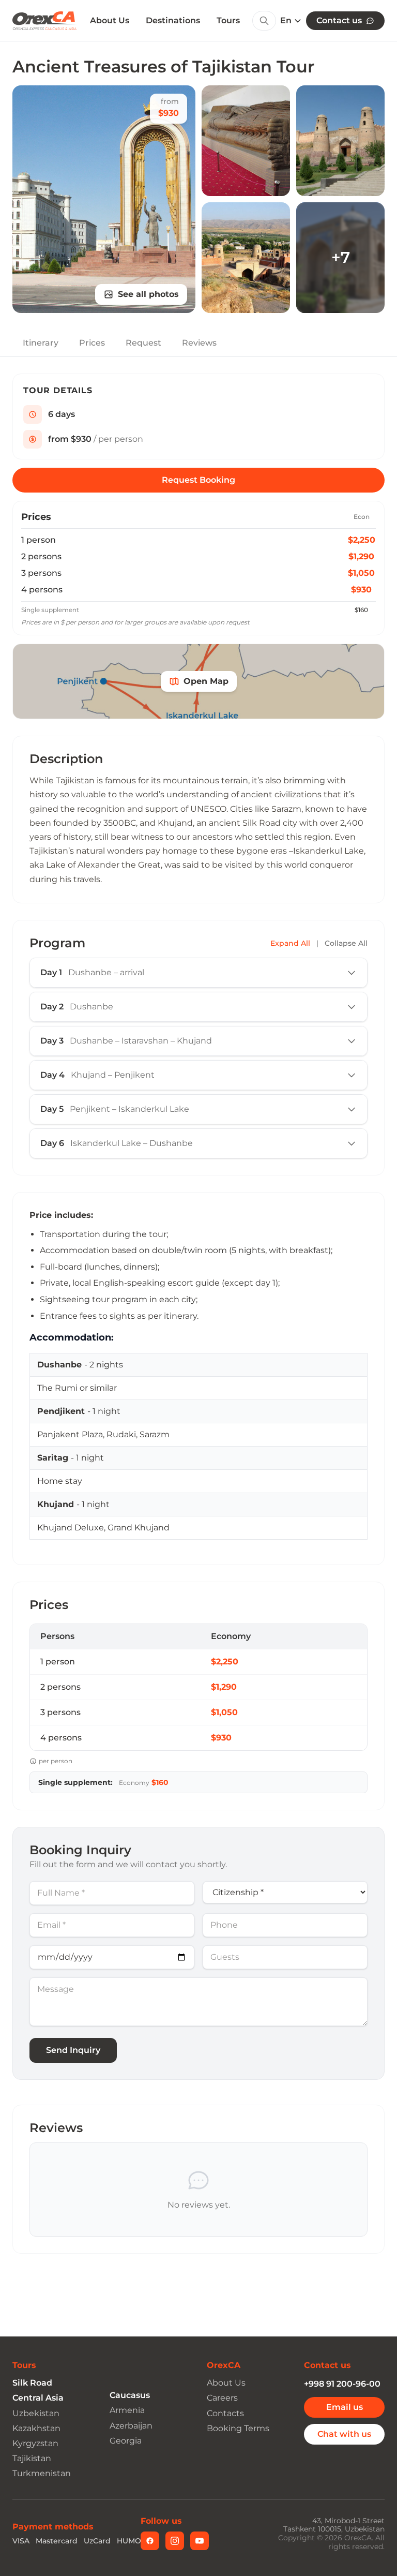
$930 (361, 590)
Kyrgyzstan (35, 2443)
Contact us (339, 20)
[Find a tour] (264, 21)
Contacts (225, 2413)
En (286, 21)
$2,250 (362, 540)
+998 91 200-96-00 (342, 2384)
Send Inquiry (73, 2050)
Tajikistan (32, 2458)
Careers (222, 2398)
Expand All (290, 943)
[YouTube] (200, 2541)
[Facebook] (150, 2541)
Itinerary (41, 343)
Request (143, 343)
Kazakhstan (36, 2428)
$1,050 (361, 573)
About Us (110, 21)
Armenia (127, 2410)
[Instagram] (175, 2541)
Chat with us (344, 2434)
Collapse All (346, 943)
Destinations (173, 20)
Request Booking (198, 480)
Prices (92, 343)
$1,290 (361, 556)
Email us (345, 2407)
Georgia (126, 2441)
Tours (228, 20)
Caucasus (130, 2395)
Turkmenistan (42, 2473)
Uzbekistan (36, 2413)
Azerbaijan (131, 2426)
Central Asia (38, 2398)
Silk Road (32, 2383)
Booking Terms (238, 2428)
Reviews (199, 343)
